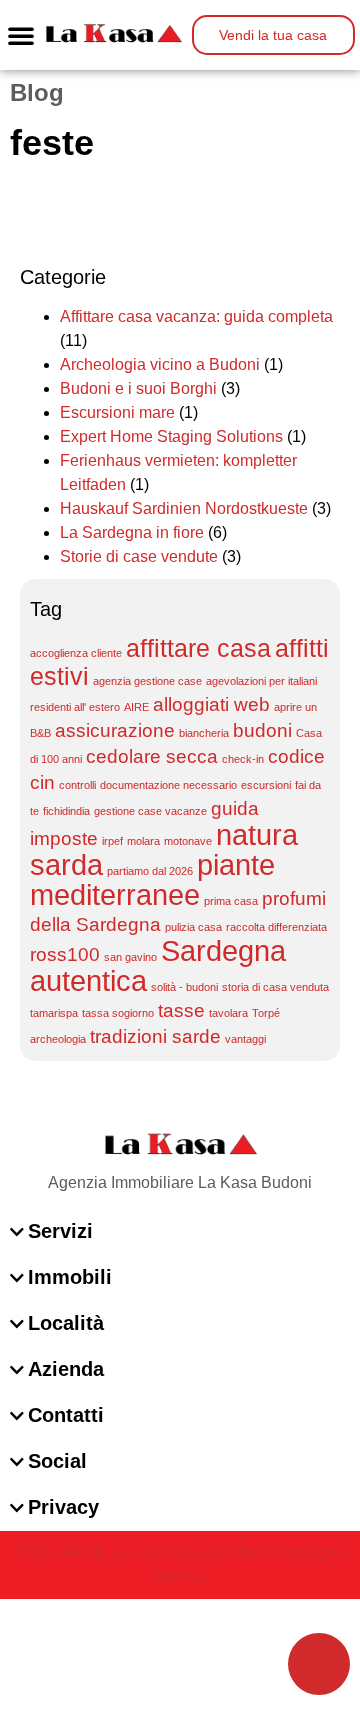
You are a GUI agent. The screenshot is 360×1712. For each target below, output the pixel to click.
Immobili (70, 1277)
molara (143, 841)
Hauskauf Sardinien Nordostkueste (184, 508)
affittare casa (198, 648)
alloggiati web (211, 704)
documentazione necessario (168, 785)
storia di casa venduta (275, 987)
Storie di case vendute (139, 556)
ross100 (65, 954)
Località (66, 1323)
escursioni (266, 785)
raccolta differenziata (276, 927)
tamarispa (54, 1013)
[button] (21, 35)
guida (235, 808)
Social (57, 1461)
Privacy (63, 1507)
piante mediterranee (152, 879)
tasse (181, 1010)
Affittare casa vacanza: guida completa (196, 316)
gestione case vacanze (150, 811)
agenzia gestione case (147, 681)
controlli (77, 785)
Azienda (66, 1369)
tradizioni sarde (155, 1036)
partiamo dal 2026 (150, 871)
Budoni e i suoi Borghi (138, 388)
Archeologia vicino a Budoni (160, 364)
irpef (112, 841)
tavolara (228, 1013)
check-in (243, 759)
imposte (64, 838)
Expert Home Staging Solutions (171, 436)
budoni (262, 730)
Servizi (60, 1231)
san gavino (130, 957)
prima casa (231, 901)
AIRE (136, 707)
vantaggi (245, 1039)
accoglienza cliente (76, 653)
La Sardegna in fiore (132, 532)
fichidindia (66, 811)
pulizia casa (193, 927)
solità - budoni (184, 987)
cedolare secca (152, 756)
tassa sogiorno (118, 1013)
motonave (188, 841)
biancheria (204, 733)
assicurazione (115, 730)
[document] (180, 1655)
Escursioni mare (117, 412)
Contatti (66, 1415)
